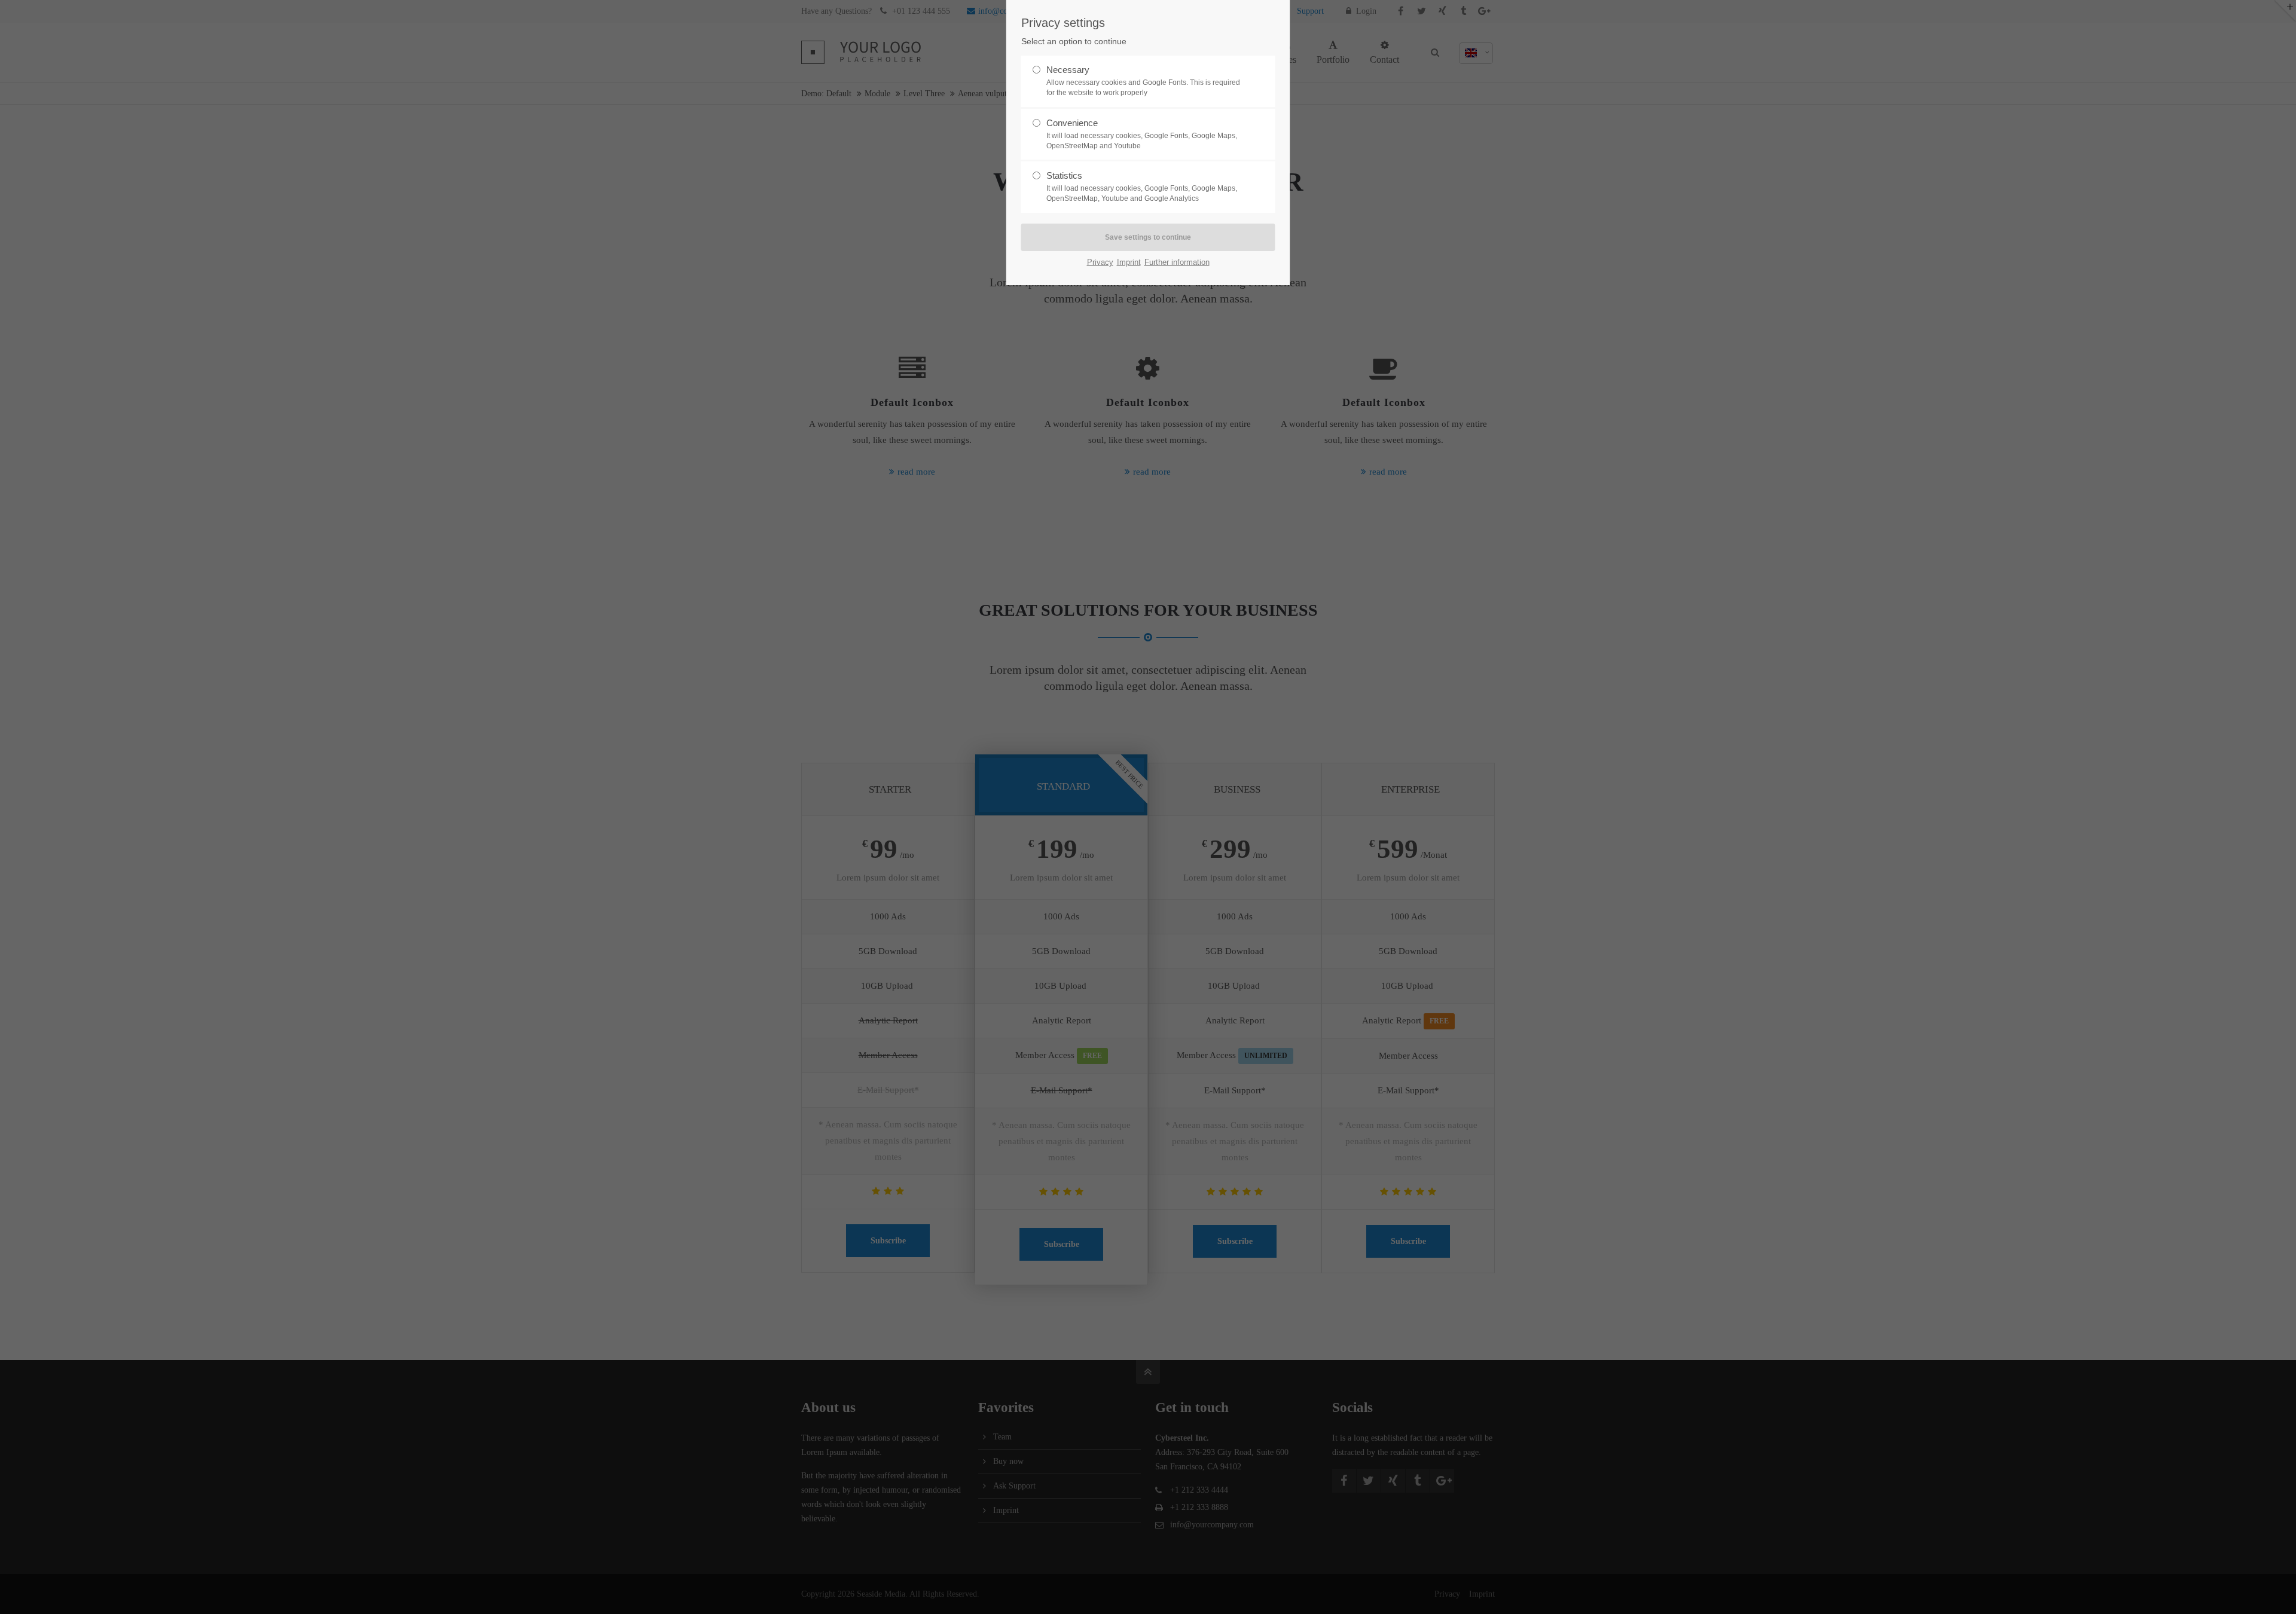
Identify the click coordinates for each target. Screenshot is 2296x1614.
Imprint (1129, 262)
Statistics (1142, 187)
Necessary (1143, 81)
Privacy (1100, 262)
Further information (1177, 262)
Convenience (1142, 134)
